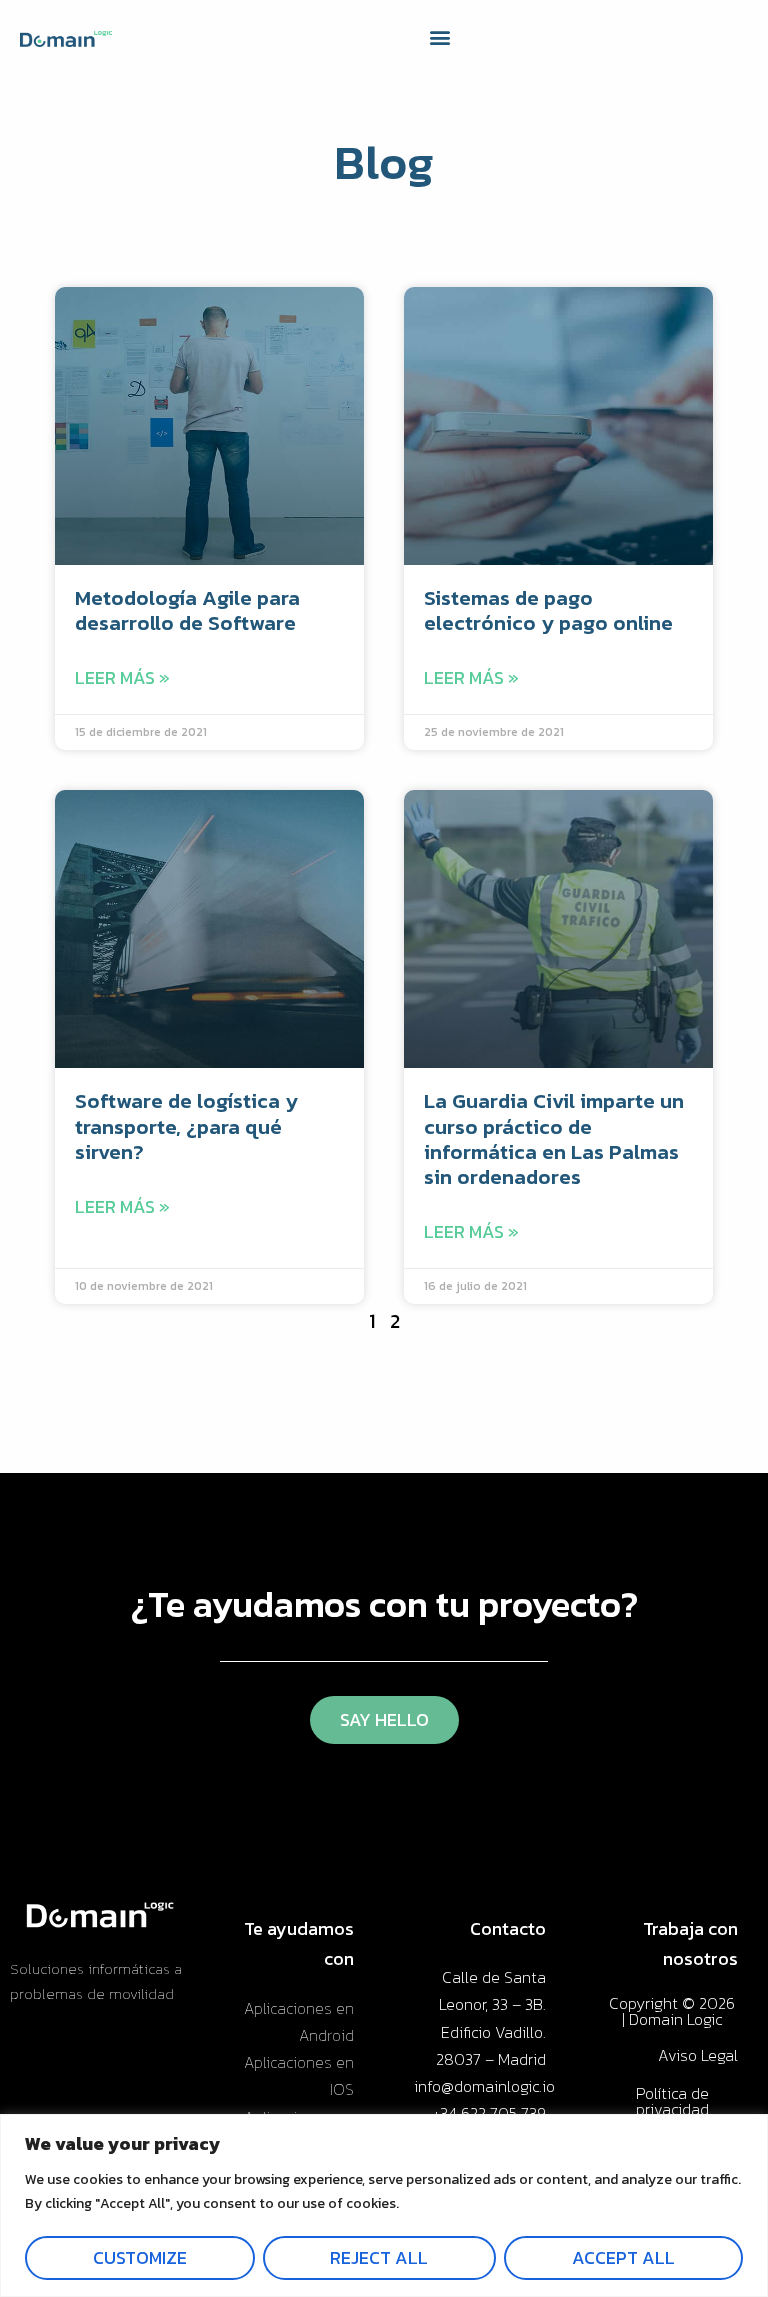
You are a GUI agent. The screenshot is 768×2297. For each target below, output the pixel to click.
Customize (140, 2257)
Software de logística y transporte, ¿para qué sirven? (186, 1125)
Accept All (623, 2257)
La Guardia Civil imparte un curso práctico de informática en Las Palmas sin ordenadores (554, 1138)
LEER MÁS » (122, 677)
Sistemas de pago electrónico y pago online (548, 610)
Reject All (379, 2257)
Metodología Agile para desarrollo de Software (187, 610)
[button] (440, 37)
